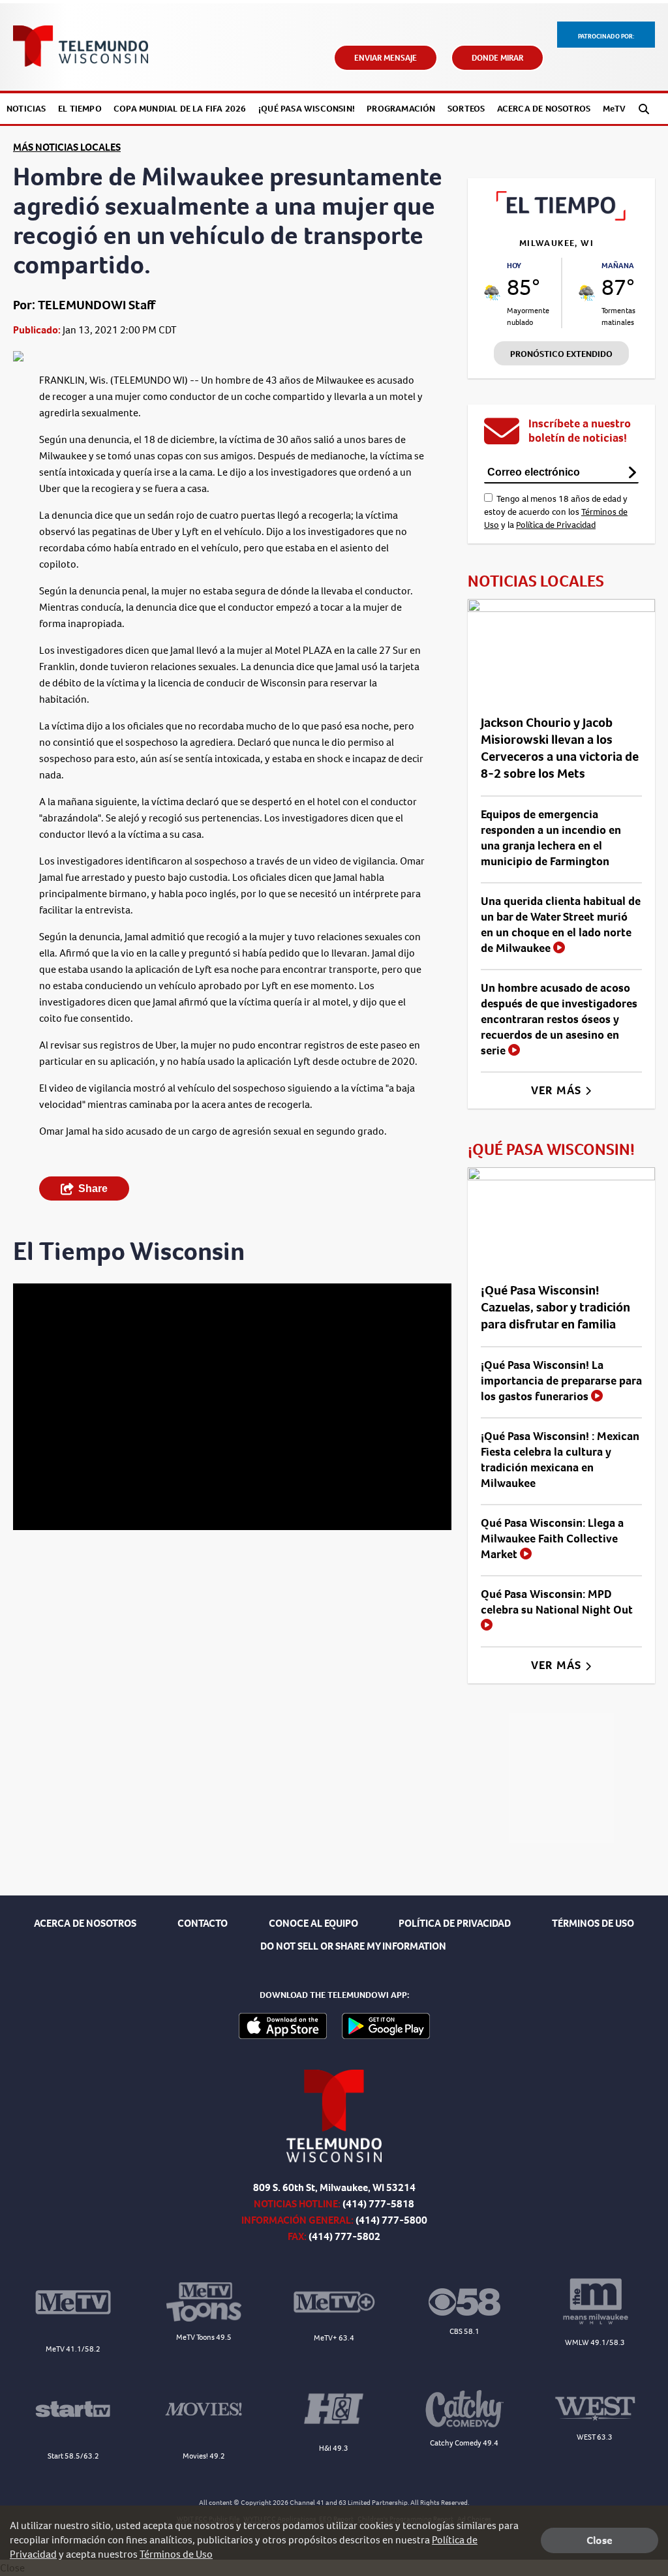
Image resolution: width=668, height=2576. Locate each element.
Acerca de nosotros (544, 109)
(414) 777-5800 (391, 2220)
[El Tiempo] (561, 217)
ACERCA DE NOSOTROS (85, 1923)
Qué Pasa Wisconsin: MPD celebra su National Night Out (557, 1602)
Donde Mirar (497, 58)
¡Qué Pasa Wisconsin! (307, 109)
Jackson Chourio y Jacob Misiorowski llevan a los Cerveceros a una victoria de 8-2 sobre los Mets (560, 748)
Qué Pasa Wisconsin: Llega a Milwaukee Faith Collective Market (552, 1539)
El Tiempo (80, 109)
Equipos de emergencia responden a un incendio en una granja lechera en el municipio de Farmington (551, 838)
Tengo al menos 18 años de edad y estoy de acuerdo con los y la (556, 512)
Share (93, 1188)
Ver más (558, 1090)
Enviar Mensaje (386, 58)
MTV (615, 109)
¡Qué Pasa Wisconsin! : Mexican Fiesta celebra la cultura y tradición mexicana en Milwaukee (560, 1460)
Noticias (26, 109)
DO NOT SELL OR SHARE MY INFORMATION (353, 1946)
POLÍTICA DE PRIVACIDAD (455, 1923)
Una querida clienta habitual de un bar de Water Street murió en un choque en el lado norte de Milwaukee (561, 925)
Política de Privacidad (556, 525)
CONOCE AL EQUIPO (313, 1923)
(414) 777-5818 (378, 2204)
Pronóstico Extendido (561, 354)
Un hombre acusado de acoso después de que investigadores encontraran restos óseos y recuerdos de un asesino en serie (559, 1019)
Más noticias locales (67, 147)
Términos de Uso (176, 2554)
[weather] (492, 293)
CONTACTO (203, 1923)
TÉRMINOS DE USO (593, 1923)
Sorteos (466, 109)
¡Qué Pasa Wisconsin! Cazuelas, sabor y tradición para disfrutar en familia (555, 1307)
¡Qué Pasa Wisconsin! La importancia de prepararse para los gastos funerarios (561, 1381)
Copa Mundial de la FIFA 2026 (180, 109)
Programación (401, 109)
